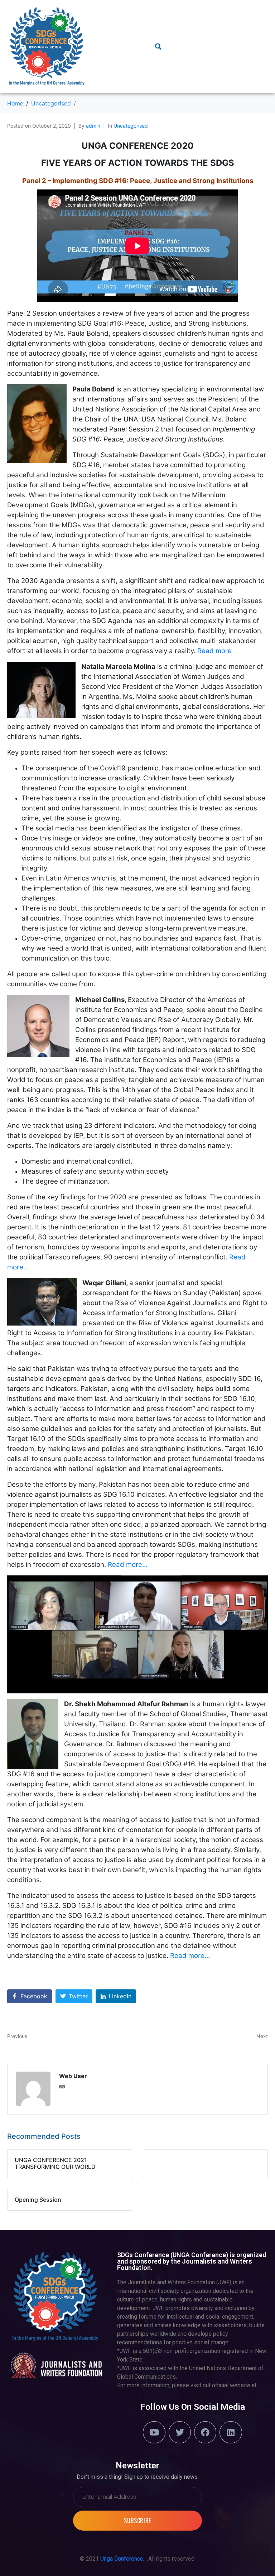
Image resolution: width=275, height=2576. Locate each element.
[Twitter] (180, 2432)
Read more (214, 651)
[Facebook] (205, 2432)
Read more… (128, 1565)
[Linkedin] (231, 2432)
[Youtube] (154, 2432)
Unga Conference (122, 2559)
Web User (73, 2076)
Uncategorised (131, 126)
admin (93, 126)
